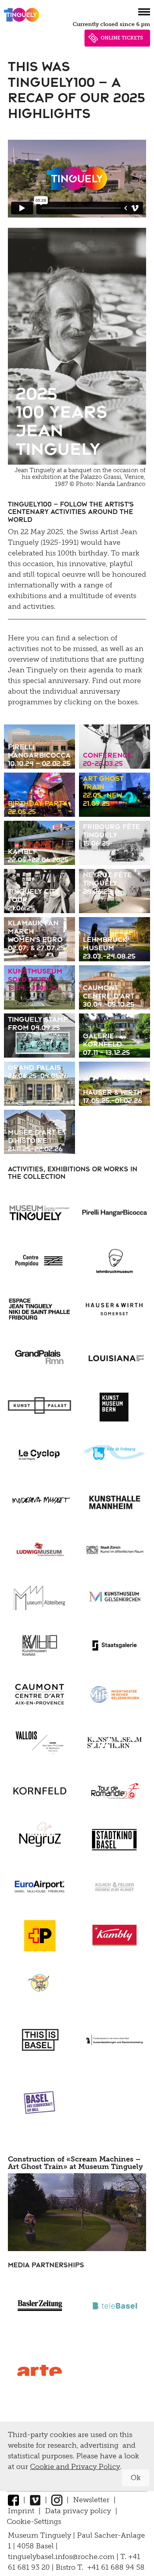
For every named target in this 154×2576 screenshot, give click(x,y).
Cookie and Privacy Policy (75, 2467)
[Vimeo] (35, 2500)
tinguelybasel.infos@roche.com (62, 2557)
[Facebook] (13, 2500)
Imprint (21, 2511)
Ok (136, 2478)
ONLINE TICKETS (122, 38)
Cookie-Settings (34, 2522)
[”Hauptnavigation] (144, 12)
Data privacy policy (78, 2511)
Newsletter (91, 2500)
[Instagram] (57, 2500)
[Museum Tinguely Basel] (22, 22)
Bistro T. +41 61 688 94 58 (100, 2567)
